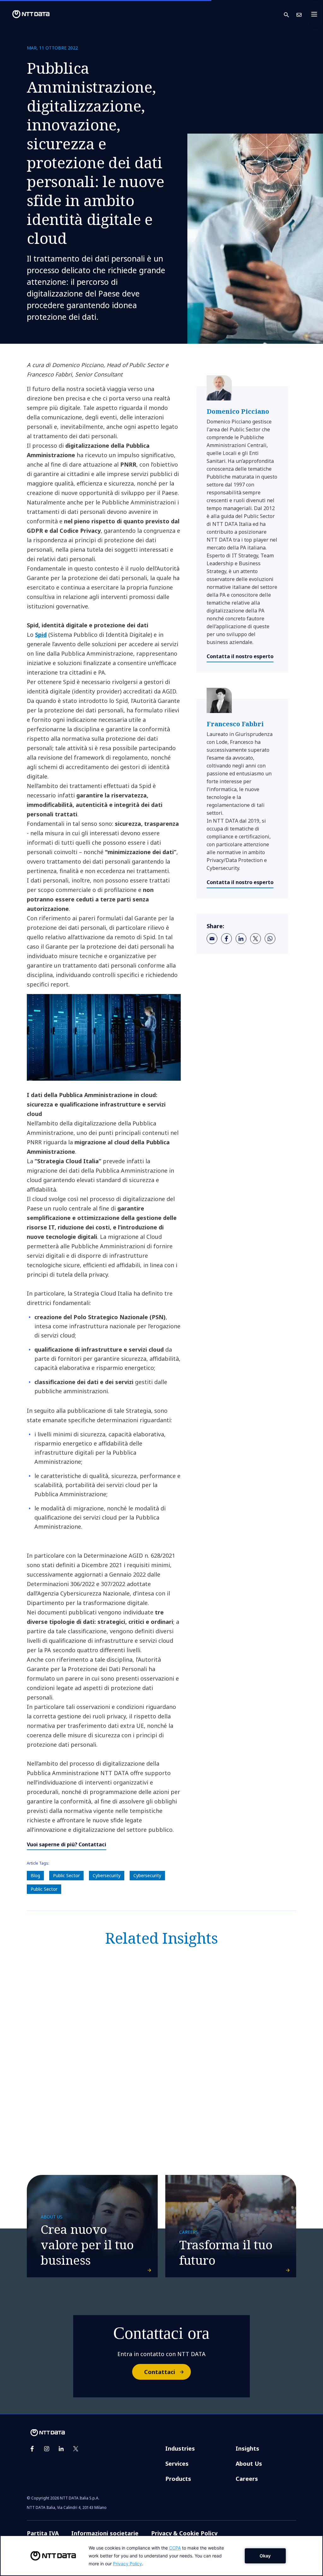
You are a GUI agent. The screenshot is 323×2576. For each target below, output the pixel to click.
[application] (161, 2556)
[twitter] (255, 939)
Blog (35, 1875)
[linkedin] (241, 939)
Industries (180, 2448)
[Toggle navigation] (316, 14)
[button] (290, 14)
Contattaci (160, 2372)
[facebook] (226, 939)
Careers (247, 2479)
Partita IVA (43, 2533)
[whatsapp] (270, 939)
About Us (249, 2464)
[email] (212, 939)
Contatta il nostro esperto (240, 656)
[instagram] (47, 2449)
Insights (247, 2448)
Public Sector (66, 1875)
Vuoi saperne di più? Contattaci (67, 1844)
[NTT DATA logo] (26, 14)
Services (177, 2464)
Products (178, 2479)
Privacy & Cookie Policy (184, 2533)
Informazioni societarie (105, 2533)
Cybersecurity (107, 1875)
